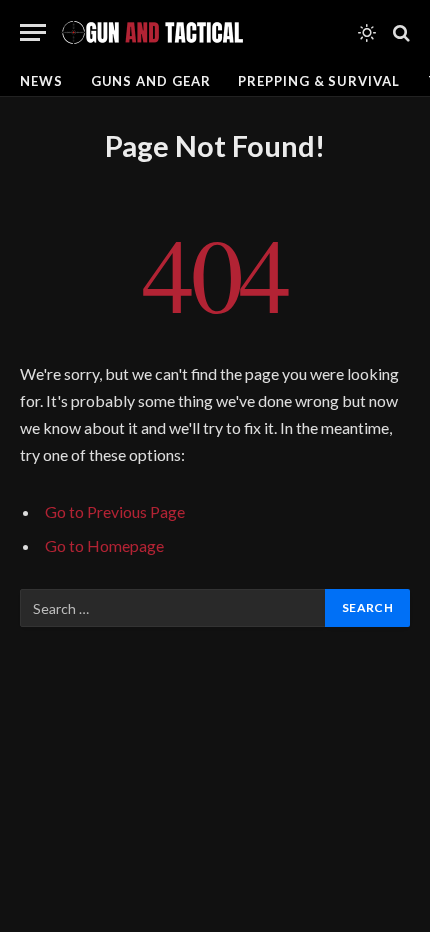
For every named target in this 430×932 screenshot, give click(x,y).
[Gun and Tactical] (152, 32)
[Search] (399, 32)
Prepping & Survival (318, 81)
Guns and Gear (151, 81)
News (41, 81)
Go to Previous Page (115, 511)
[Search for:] (173, 608)
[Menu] (33, 32)
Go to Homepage (104, 545)
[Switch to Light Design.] (367, 33)
